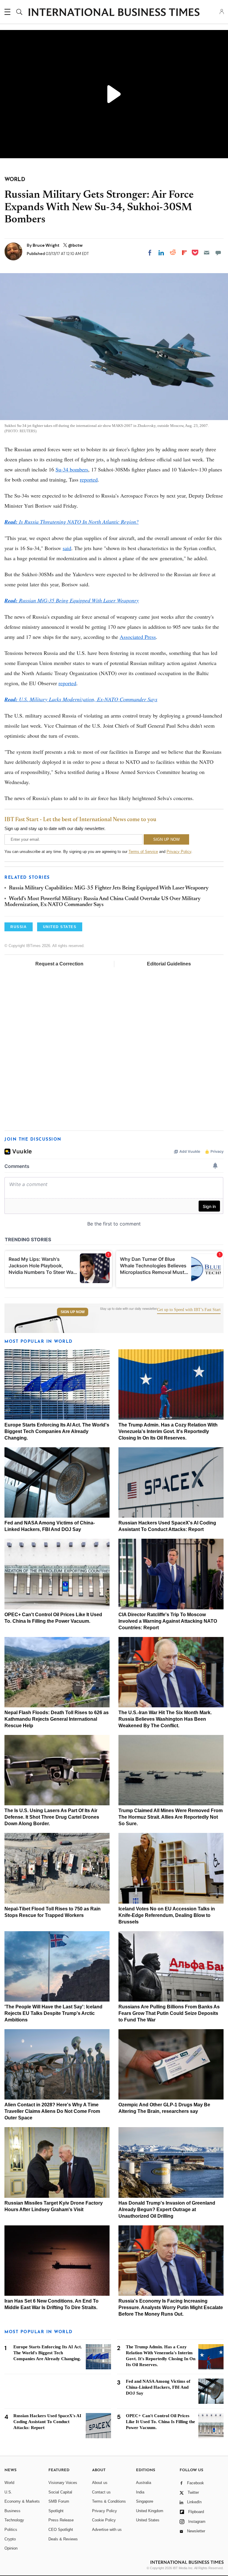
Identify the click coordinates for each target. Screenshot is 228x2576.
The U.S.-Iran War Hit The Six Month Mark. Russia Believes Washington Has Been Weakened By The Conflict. (165, 1719)
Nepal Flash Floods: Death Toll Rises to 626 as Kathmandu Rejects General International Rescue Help (57, 1719)
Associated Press (138, 637)
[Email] (207, 253)
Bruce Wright (46, 245)
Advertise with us (107, 2530)
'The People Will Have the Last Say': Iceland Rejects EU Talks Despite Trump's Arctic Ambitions (53, 2013)
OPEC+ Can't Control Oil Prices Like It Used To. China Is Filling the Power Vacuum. (160, 2422)
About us (100, 2483)
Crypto (10, 2539)
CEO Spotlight (61, 2530)
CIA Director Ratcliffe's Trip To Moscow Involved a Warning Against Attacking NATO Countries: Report (168, 1621)
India (140, 2492)
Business (12, 2511)
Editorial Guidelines (169, 964)
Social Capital (60, 2492)
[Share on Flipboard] (184, 253)
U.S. (8, 2492)
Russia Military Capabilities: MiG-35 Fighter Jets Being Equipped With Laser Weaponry (109, 888)
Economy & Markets (22, 2501)
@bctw (75, 245)
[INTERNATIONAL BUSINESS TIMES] (114, 13)
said (67, 548)
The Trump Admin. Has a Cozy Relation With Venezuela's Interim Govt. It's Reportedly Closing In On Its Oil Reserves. (168, 1431)
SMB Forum (59, 2501)
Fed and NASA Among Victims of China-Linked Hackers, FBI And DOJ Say (158, 2387)
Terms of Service (143, 852)
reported (89, 479)
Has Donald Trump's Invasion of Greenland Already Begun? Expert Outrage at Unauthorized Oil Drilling (167, 2210)
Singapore (145, 2501)
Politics (11, 2530)
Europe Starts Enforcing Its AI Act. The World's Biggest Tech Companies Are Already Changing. (57, 1431)
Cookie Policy (104, 2520)
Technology (14, 2520)
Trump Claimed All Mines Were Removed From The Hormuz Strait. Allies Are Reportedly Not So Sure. (171, 1817)
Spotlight (56, 2511)
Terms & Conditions (109, 2501)
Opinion (11, 2548)
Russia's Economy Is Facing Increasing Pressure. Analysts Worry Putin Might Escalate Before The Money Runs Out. (171, 2307)
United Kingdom (150, 2511)
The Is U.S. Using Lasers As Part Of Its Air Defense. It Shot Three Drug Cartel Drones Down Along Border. (52, 1817)
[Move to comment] (218, 253)
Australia (144, 2483)
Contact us (101, 2492)
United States (148, 2520)
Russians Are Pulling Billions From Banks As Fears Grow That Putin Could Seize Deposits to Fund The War (169, 2013)
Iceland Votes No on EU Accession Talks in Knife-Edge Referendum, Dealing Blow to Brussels (167, 1915)
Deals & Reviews (63, 2539)
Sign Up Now (73, 1312)
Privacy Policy (179, 852)
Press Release (61, 2520)
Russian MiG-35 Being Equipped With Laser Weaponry (72, 600)
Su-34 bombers (72, 469)
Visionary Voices (63, 2483)
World (9, 2483)
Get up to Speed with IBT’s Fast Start (189, 1310)
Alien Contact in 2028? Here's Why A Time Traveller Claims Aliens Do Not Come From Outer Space (52, 2111)
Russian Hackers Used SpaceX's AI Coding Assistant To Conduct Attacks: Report (47, 2422)
